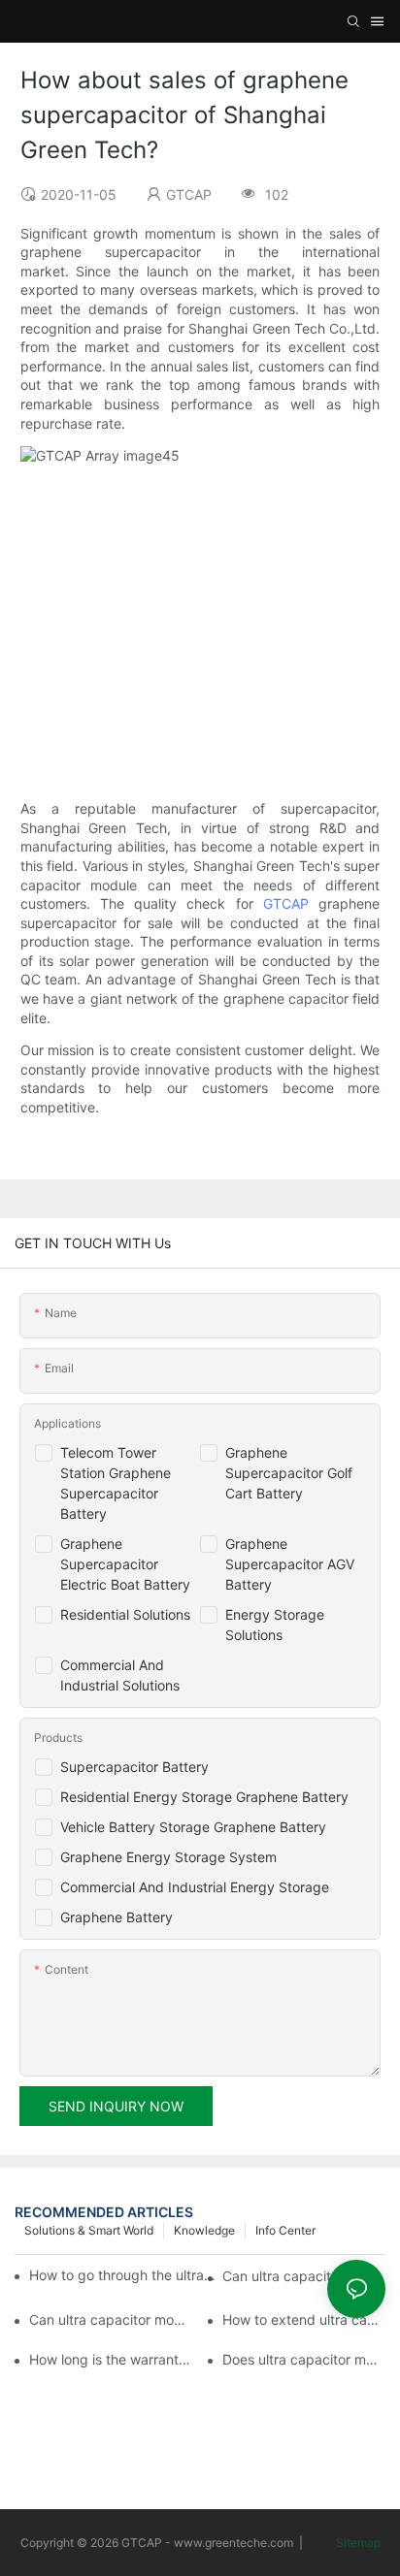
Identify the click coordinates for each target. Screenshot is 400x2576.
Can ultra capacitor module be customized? (111, 2319)
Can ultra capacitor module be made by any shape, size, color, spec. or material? (304, 2276)
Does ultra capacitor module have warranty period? (304, 2359)
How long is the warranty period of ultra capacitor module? (111, 2359)
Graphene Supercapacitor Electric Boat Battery (125, 1564)
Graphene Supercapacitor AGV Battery (290, 1564)
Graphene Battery (117, 1917)
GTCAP (286, 903)
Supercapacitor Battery (134, 1767)
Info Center (285, 2230)
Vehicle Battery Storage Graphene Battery (193, 1827)
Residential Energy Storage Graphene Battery (204, 1797)
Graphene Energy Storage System (168, 1857)
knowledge (204, 2230)
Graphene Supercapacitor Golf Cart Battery (289, 1473)
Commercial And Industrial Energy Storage (195, 1887)
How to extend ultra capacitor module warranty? (304, 2319)
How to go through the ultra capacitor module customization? (123, 2275)
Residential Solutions (125, 1614)
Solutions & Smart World (89, 2230)
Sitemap (357, 2543)
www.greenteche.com (233, 2543)
